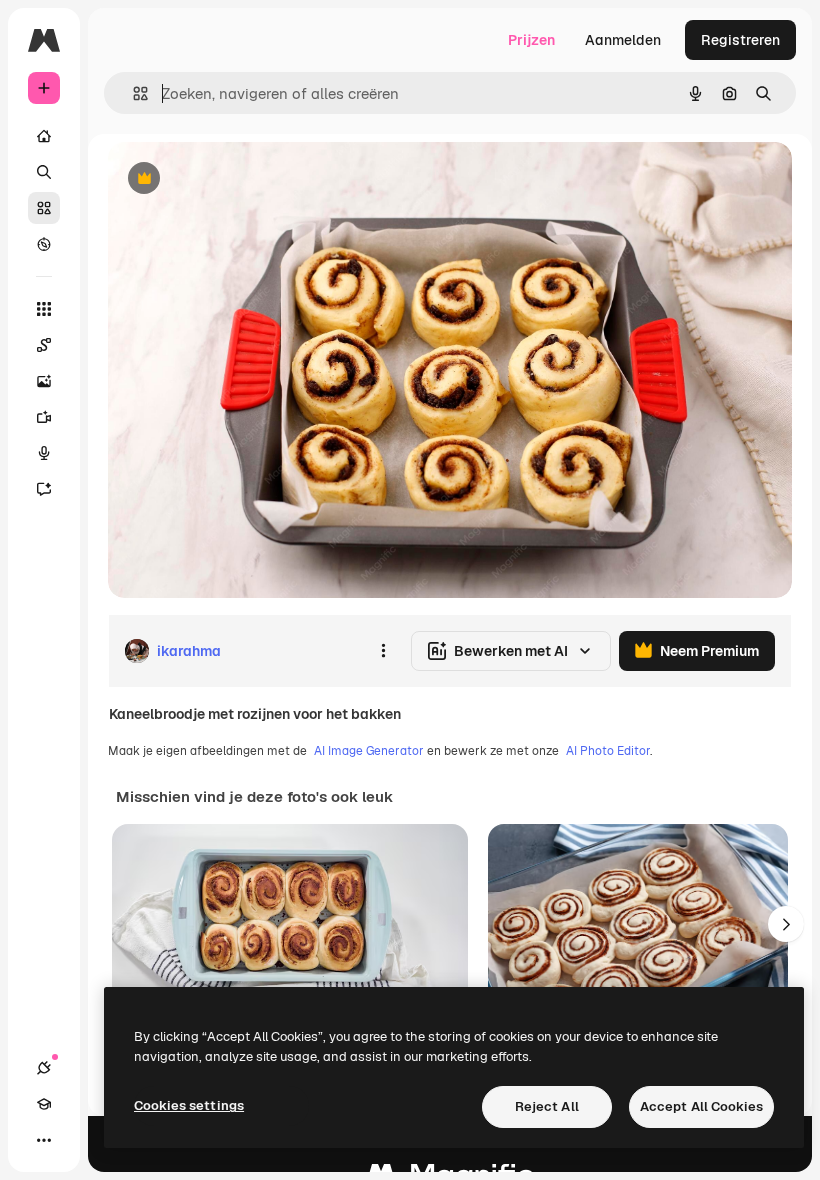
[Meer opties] (383, 651)
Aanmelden (623, 40)
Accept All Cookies (701, 1106)
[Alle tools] (44, 309)
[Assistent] (44, 489)
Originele (239, 179)
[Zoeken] (44, 172)
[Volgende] (786, 924)
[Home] (44, 136)
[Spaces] (44, 345)
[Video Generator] (44, 417)
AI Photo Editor (608, 751)
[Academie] (44, 1104)
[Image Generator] (44, 381)
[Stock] (44, 208)
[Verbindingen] (44, 1068)
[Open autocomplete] (132, 93)
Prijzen (531, 40)
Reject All (547, 1106)
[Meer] (44, 1140)
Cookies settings (189, 1105)
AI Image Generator (369, 751)
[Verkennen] (44, 244)
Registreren (740, 40)
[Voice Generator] (44, 453)
